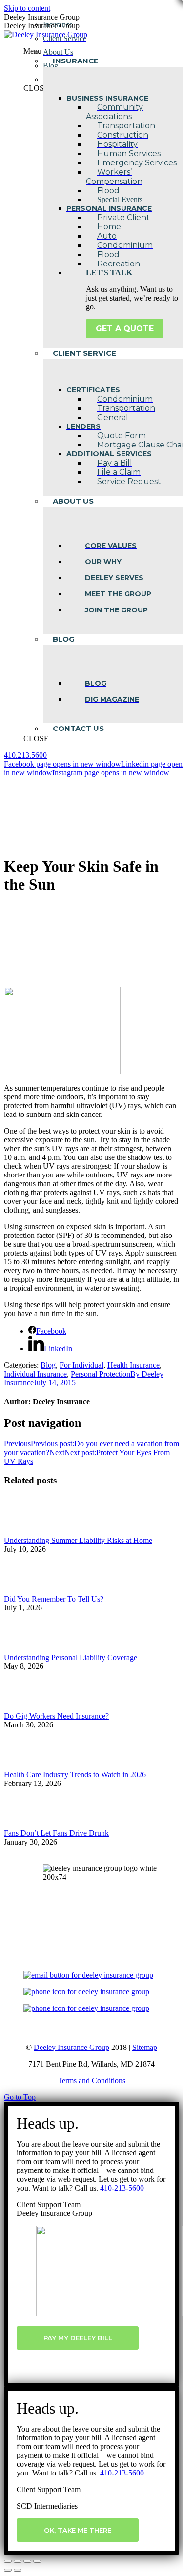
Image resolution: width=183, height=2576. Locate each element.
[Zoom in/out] (37, 2561)
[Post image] (31, 1531)
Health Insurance (133, 1365)
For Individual (81, 1365)
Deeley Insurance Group (71, 2047)
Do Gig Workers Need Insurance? (56, 1716)
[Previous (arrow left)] (8, 2570)
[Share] (18, 2561)
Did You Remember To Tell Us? (54, 1599)
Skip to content (27, 8)
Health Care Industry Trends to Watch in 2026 (75, 1775)
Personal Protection (101, 1374)
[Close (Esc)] (8, 2561)
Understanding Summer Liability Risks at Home (78, 1540)
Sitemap (145, 2047)
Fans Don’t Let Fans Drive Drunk (56, 1833)
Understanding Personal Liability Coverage (71, 1657)
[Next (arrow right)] (18, 2570)
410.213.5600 (25, 755)
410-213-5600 (122, 2188)
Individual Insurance (35, 1374)
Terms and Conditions (91, 2080)
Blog (48, 1365)
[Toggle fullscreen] (27, 2561)
